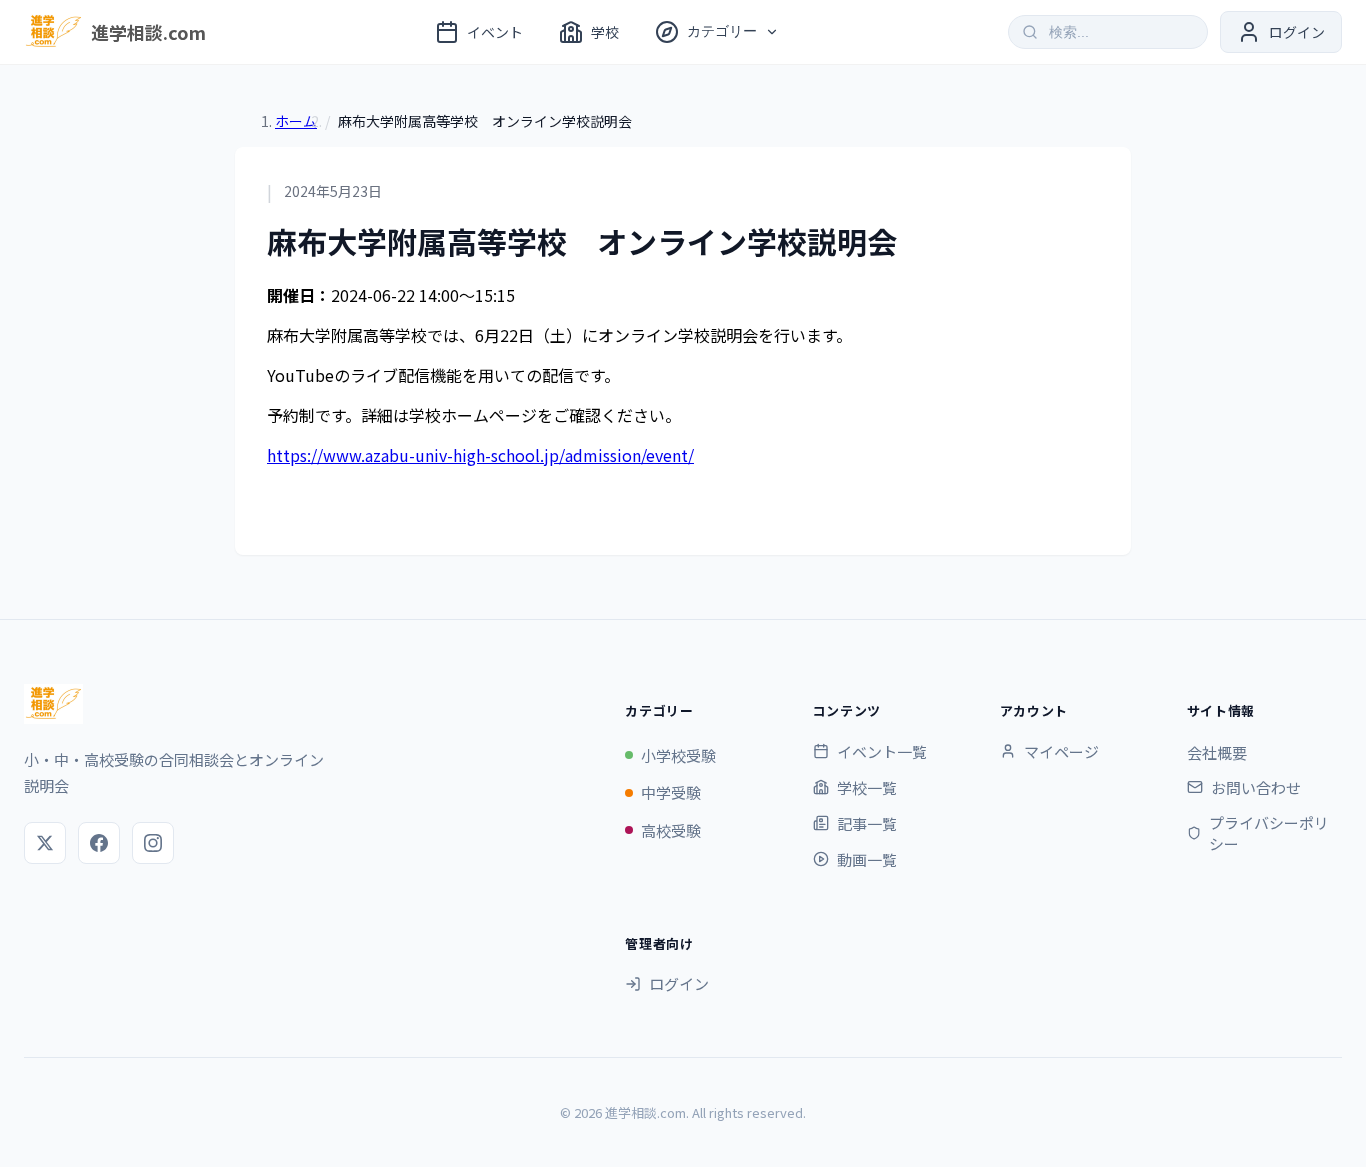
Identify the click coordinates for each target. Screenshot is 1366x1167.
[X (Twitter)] (45, 843)
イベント (495, 32)
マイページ (1061, 751)
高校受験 (671, 830)
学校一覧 (867, 787)
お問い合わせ (1256, 787)
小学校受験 (678, 755)
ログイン (679, 983)
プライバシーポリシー (1269, 833)
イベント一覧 (882, 751)
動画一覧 (867, 859)
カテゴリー (722, 31)
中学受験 (671, 792)
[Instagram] (153, 843)
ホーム (296, 121)
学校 (605, 32)
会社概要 (1217, 752)
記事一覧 (867, 823)
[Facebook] (99, 843)
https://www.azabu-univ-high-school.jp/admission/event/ (480, 455)
